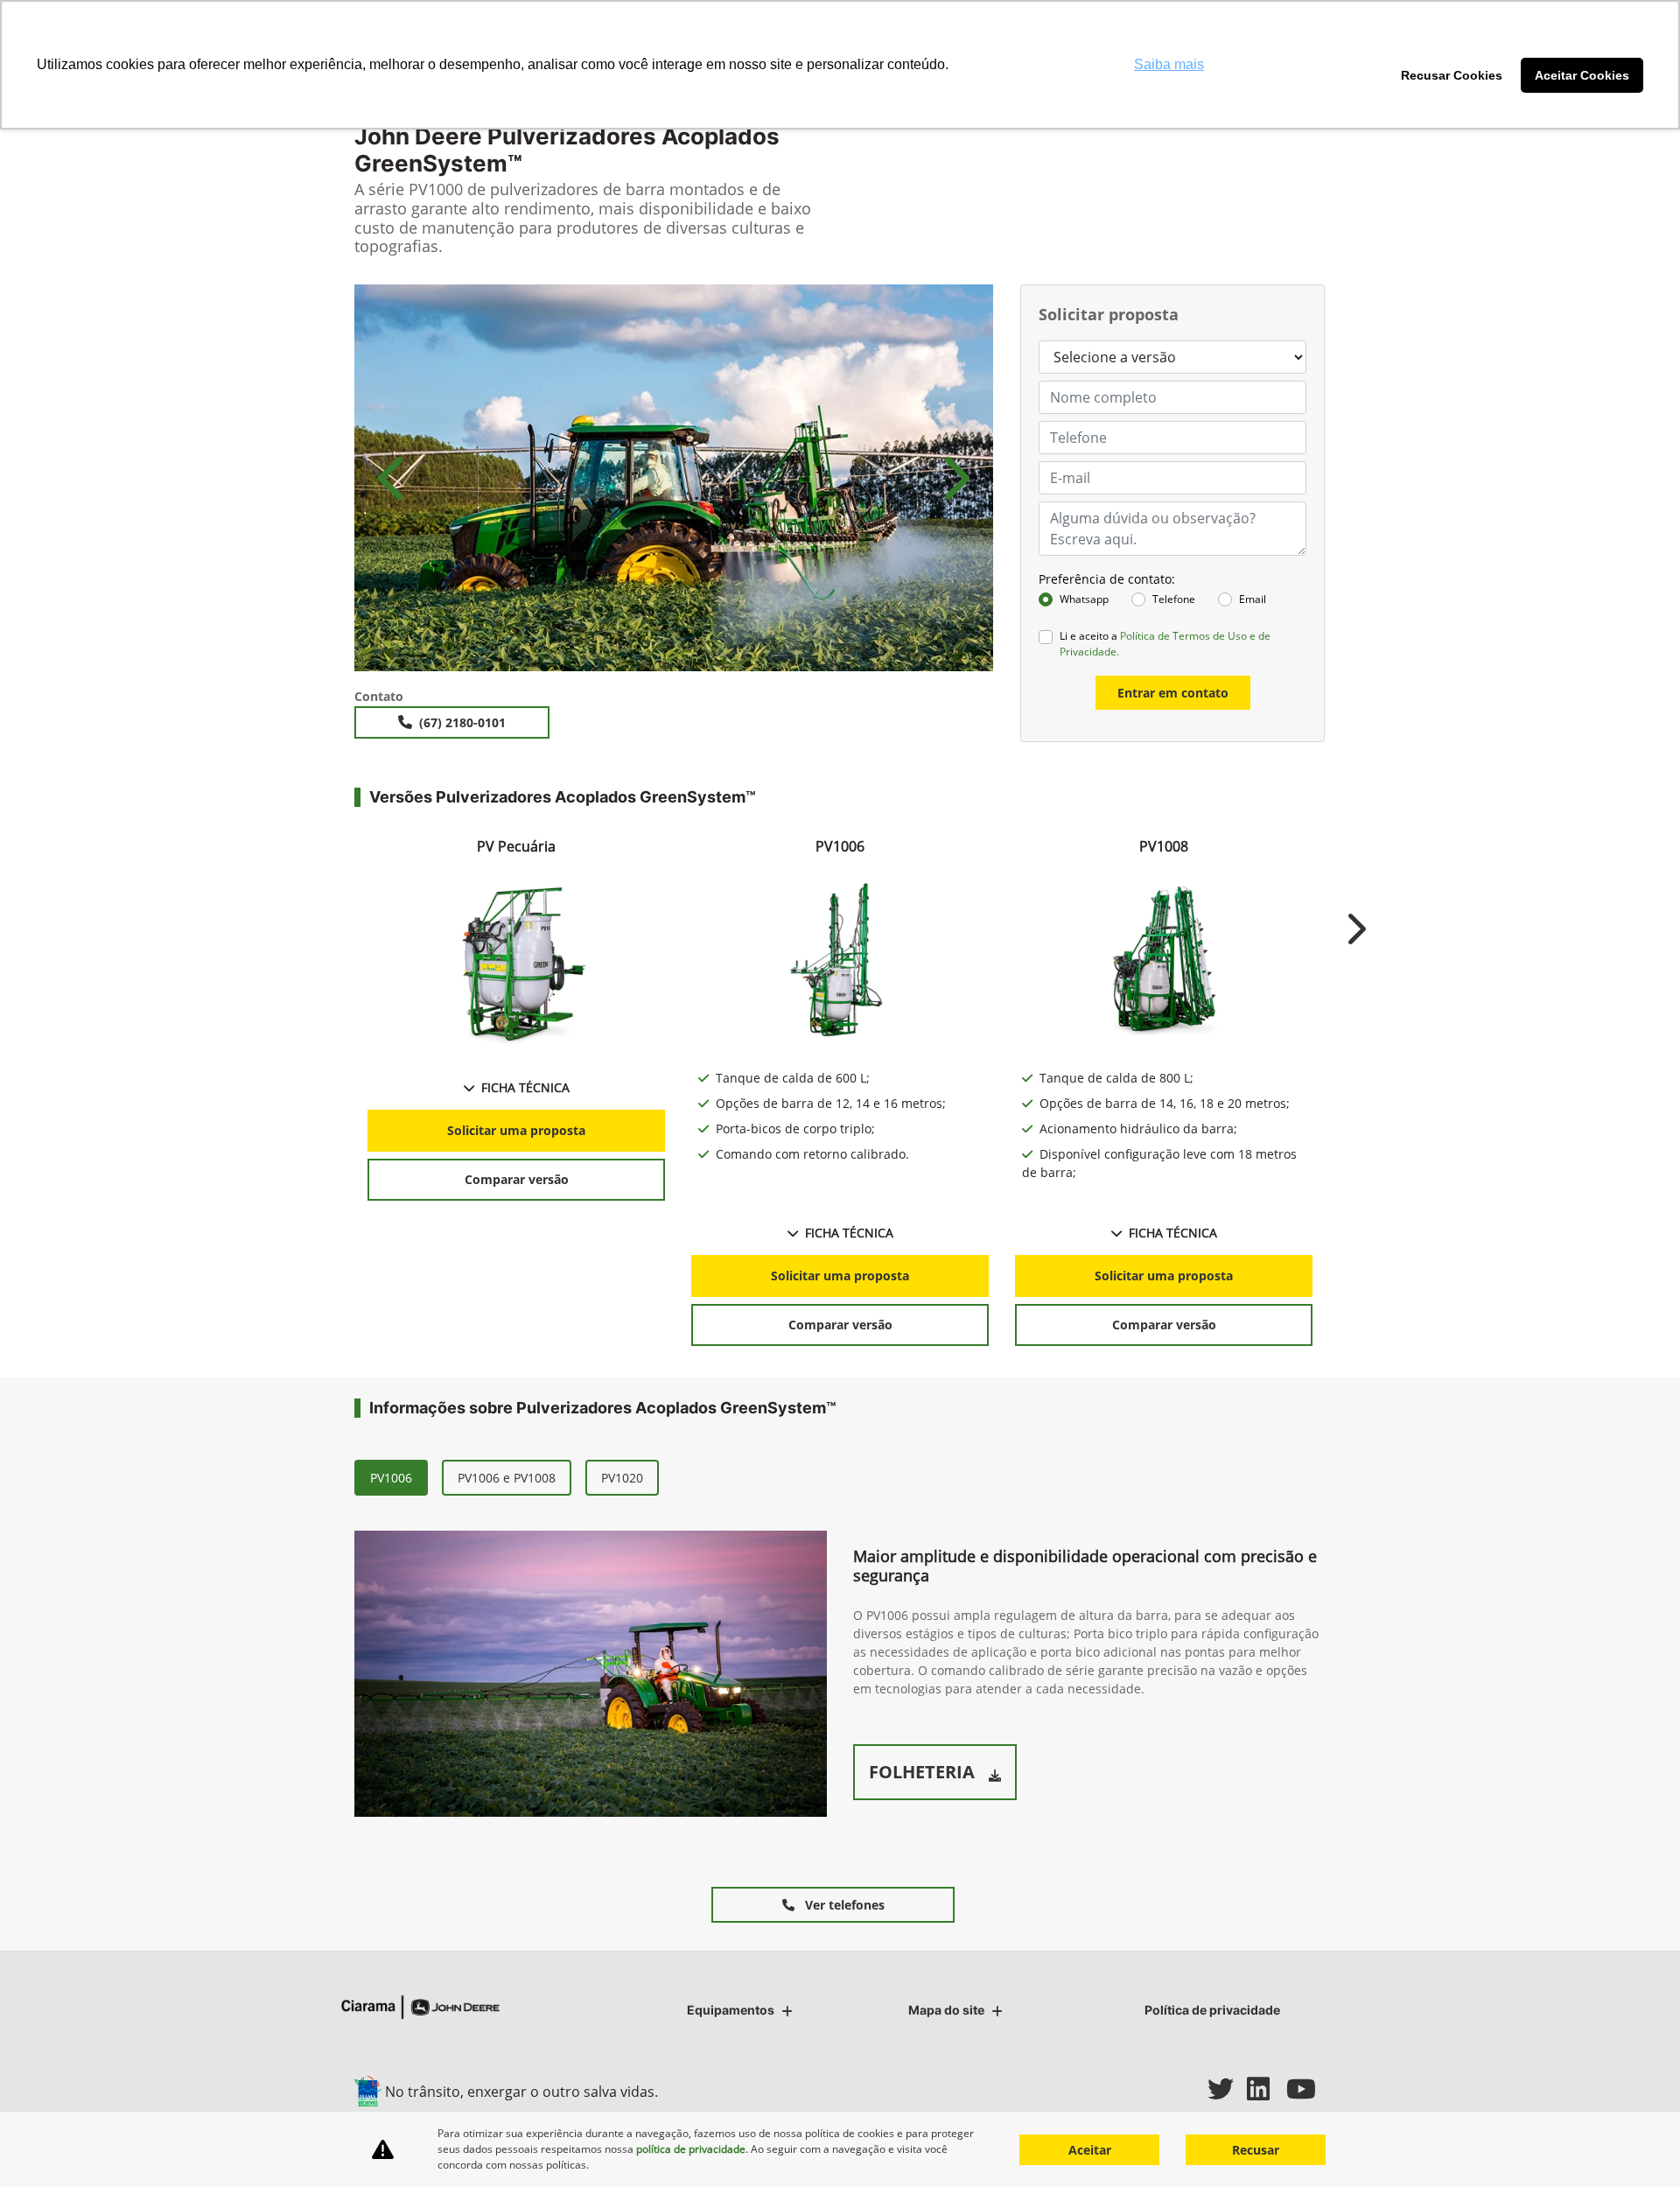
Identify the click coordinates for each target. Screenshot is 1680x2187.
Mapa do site (946, 2010)
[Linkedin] (1267, 2089)
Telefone (1174, 599)
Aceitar (1090, 2150)
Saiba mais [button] (1169, 64)
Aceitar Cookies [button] (1582, 75)
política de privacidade (691, 2149)
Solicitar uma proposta (516, 1130)
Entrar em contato (1173, 693)
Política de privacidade (1212, 2010)
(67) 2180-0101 (462, 722)
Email (1253, 599)
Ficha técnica (525, 1087)
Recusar (1256, 2150)
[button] (394, 478)
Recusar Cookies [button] (1452, 75)
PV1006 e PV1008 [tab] (507, 1478)
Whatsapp (1084, 599)
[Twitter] (1227, 2089)
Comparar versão (517, 1179)
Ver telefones (843, 1905)
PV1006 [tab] (391, 1478)
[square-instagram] (1188, 2089)
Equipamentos (731, 2010)
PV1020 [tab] (622, 1478)
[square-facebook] (1148, 2089)
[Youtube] (1306, 2089)
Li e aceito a (1165, 644)
